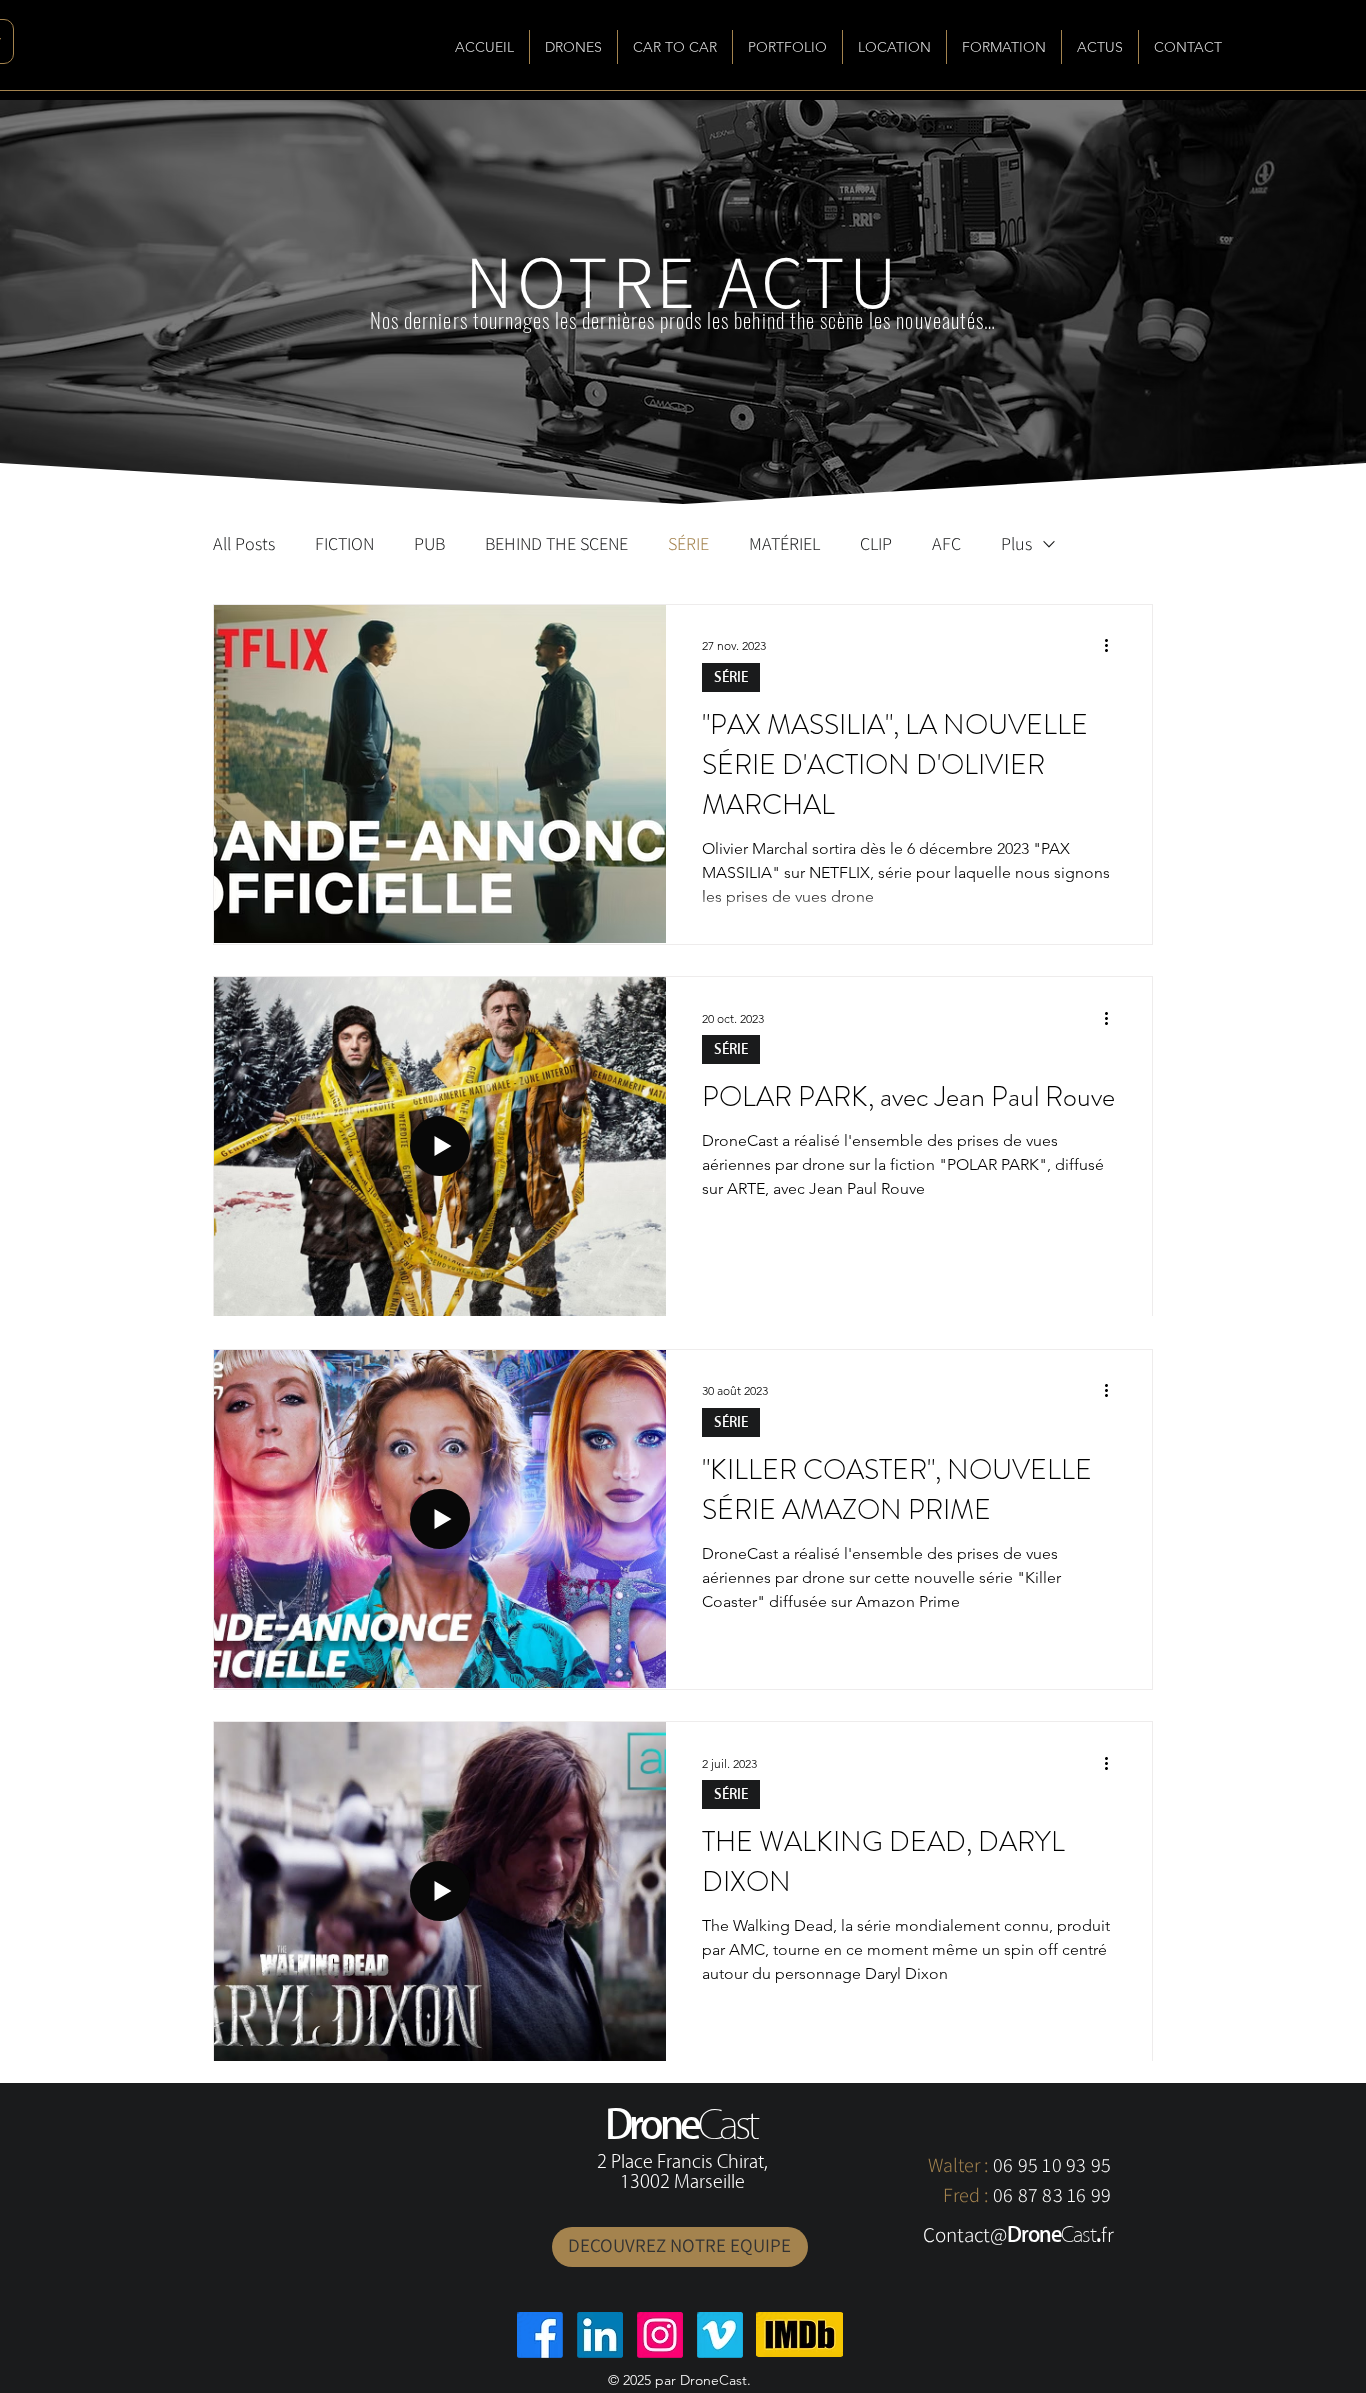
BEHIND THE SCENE (556, 544)
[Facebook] (540, 2335)
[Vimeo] (720, 2335)
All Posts (244, 544)
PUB (429, 544)
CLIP (876, 544)
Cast (1078, 2234)
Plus (1016, 544)
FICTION (344, 544)
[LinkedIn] (600, 2335)
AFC (946, 544)
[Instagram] (660, 2335)
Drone (1034, 2234)
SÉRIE (688, 544)
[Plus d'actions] (1113, 646)
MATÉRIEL (784, 544)
